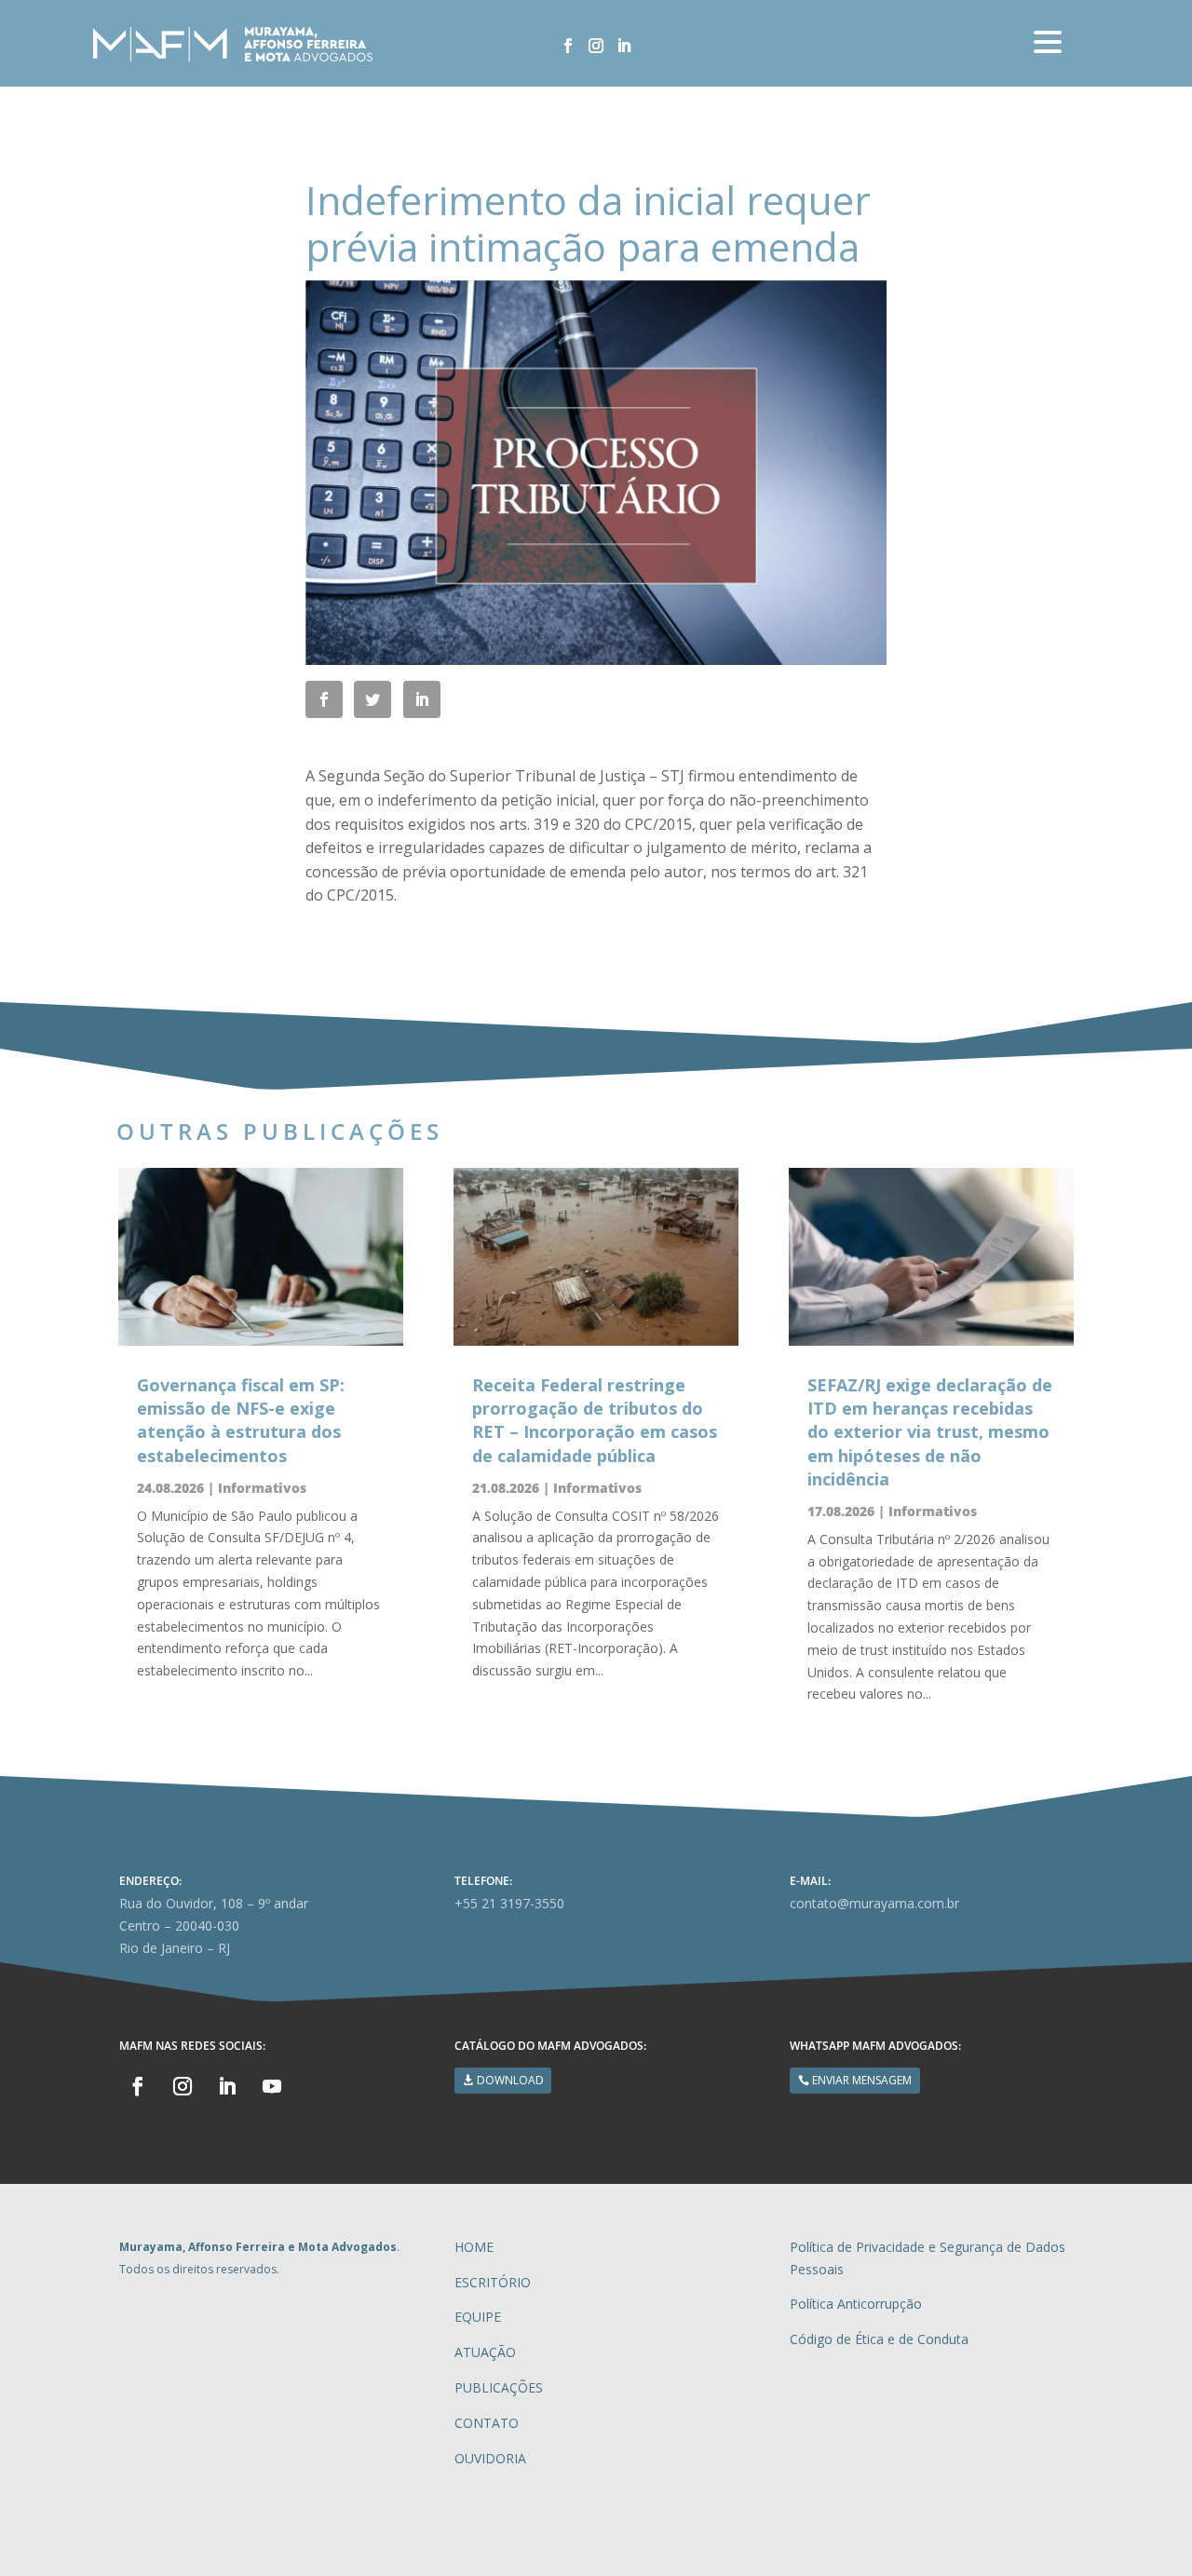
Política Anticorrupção (856, 2304)
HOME (474, 2247)
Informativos (262, 1488)
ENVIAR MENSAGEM (862, 2080)
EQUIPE (478, 2317)
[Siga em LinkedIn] (624, 46)
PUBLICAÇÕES (499, 2387)
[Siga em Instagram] (596, 46)
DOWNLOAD (510, 2080)
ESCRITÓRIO (493, 2282)
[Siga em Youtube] (272, 2086)
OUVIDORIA (490, 2458)
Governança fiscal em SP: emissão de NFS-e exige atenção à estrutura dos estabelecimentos (241, 1420)
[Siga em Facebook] (568, 46)
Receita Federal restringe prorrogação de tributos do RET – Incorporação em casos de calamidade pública (595, 1420)
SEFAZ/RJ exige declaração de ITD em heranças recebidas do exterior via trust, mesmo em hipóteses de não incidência (930, 1432)
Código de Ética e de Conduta (879, 2339)
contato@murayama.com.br (874, 1903)
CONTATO (487, 2423)
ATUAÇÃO (485, 2352)
